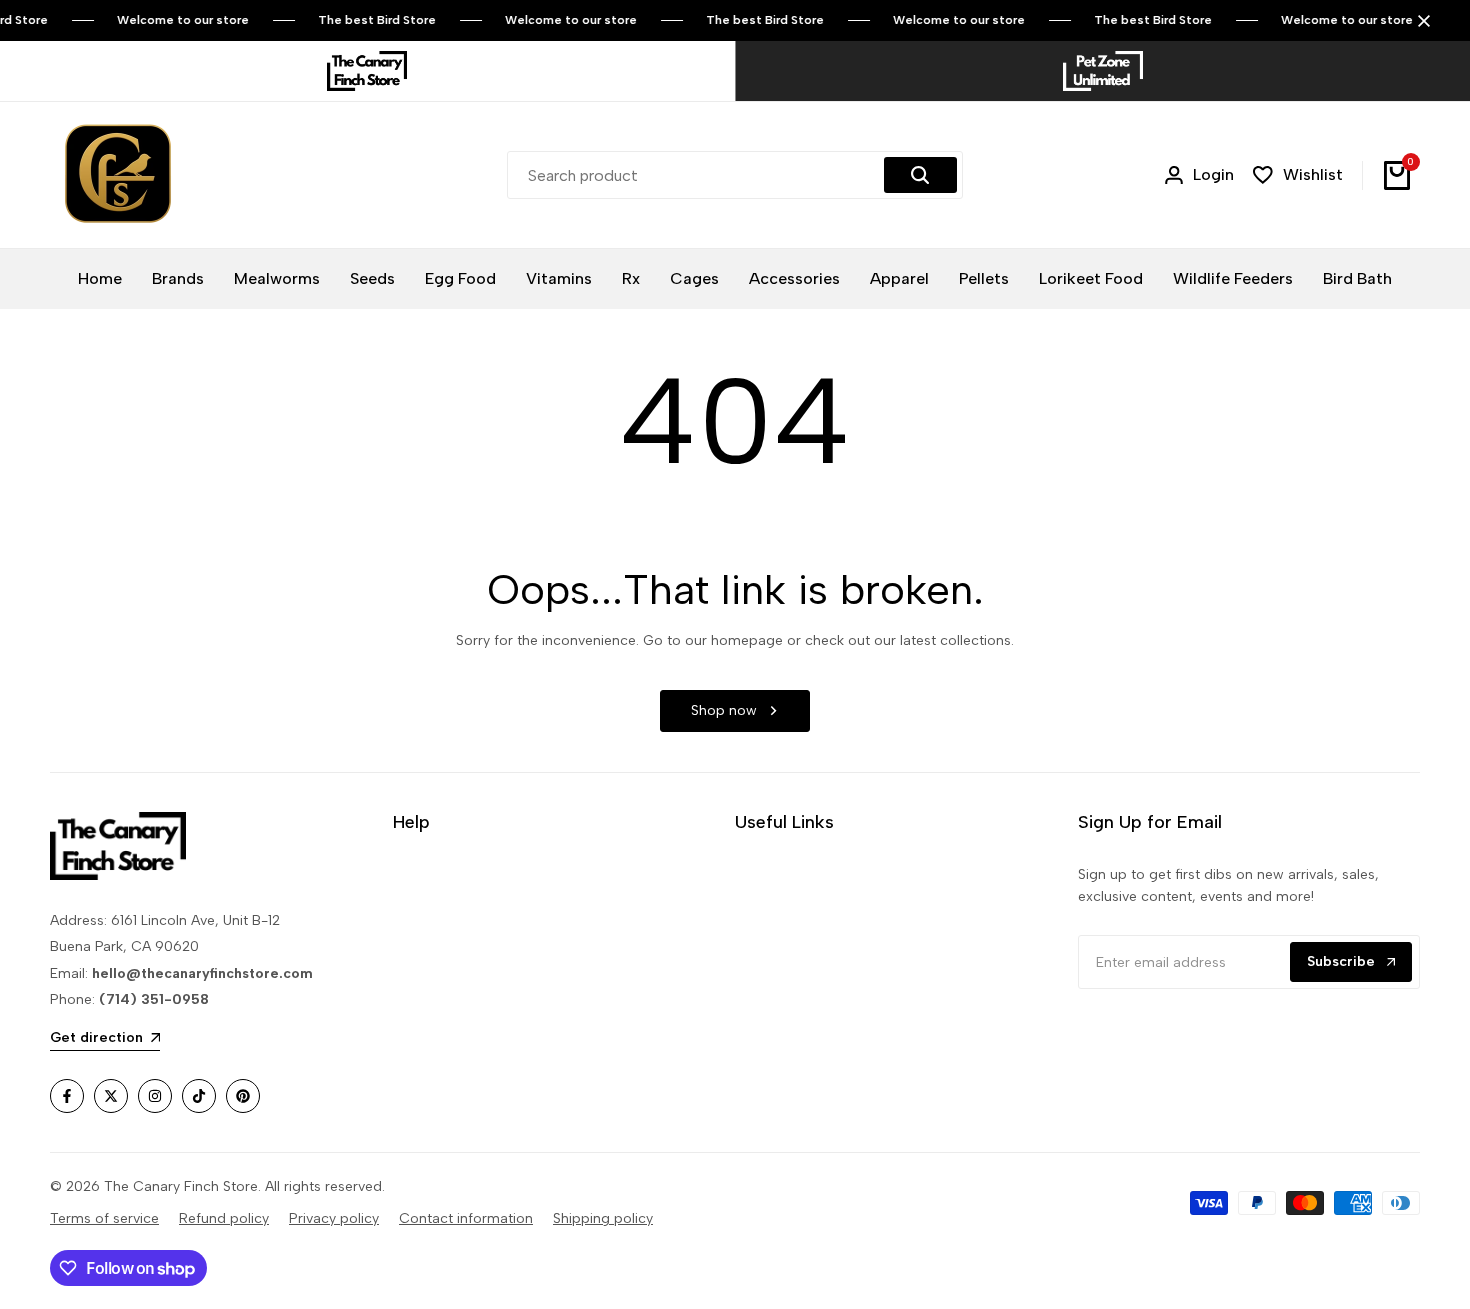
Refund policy (224, 1218)
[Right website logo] (1103, 71)
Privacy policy (334, 1218)
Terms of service (104, 1218)
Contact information (466, 1218)
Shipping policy (603, 1218)
